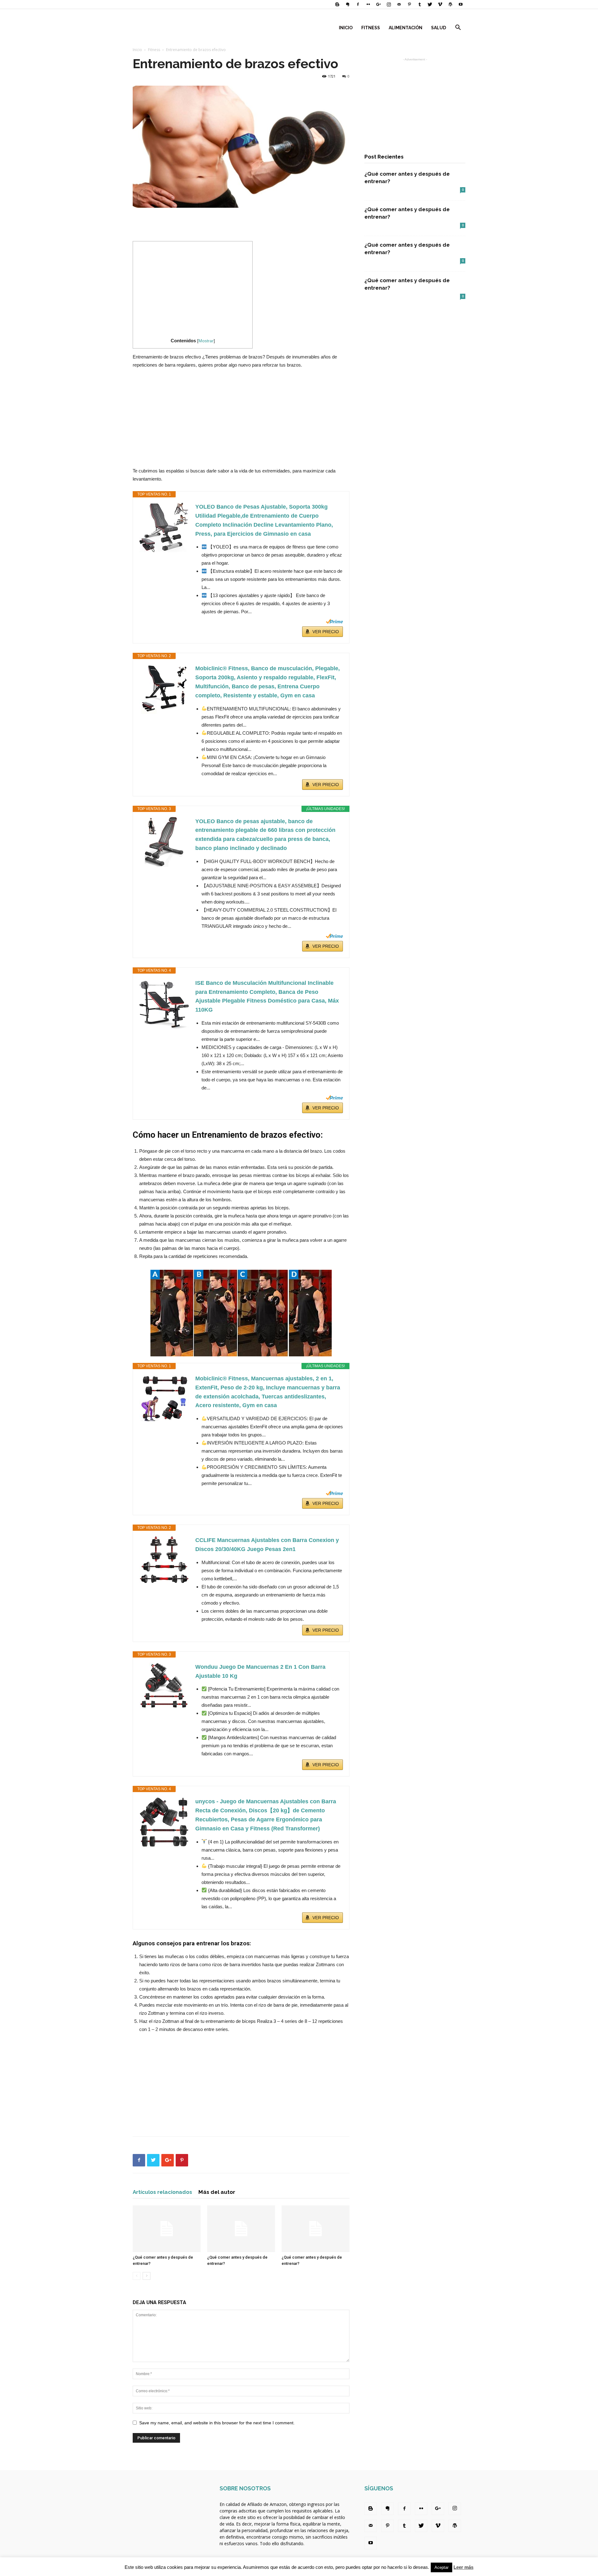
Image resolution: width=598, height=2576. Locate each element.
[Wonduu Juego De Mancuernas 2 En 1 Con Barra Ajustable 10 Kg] (164, 1686)
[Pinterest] (409, 4)
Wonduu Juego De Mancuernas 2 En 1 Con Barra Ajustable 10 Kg (260, 1671)
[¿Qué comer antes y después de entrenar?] (167, 2229)
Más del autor (217, 2192)
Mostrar (206, 341)
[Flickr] (368, 4)
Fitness (371, 28)
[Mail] (399, 4)
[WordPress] (450, 4)
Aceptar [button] (441, 2567)
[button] (458, 28)
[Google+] (378, 4)
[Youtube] (461, 4)
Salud (439, 28)
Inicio (346, 28)
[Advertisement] (241, 225)
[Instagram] (389, 4)
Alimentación (406, 28)
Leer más (463, 2567)
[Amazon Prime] (334, 621)
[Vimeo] (440, 4)
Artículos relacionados (162, 2192)
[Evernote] (348, 4)
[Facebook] (358, 4)
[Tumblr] (420, 4)
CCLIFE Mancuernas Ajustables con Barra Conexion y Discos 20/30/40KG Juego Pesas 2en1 (267, 1545)
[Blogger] (337, 4)
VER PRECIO (326, 632)
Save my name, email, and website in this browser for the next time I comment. (217, 2423)
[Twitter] (430, 4)
